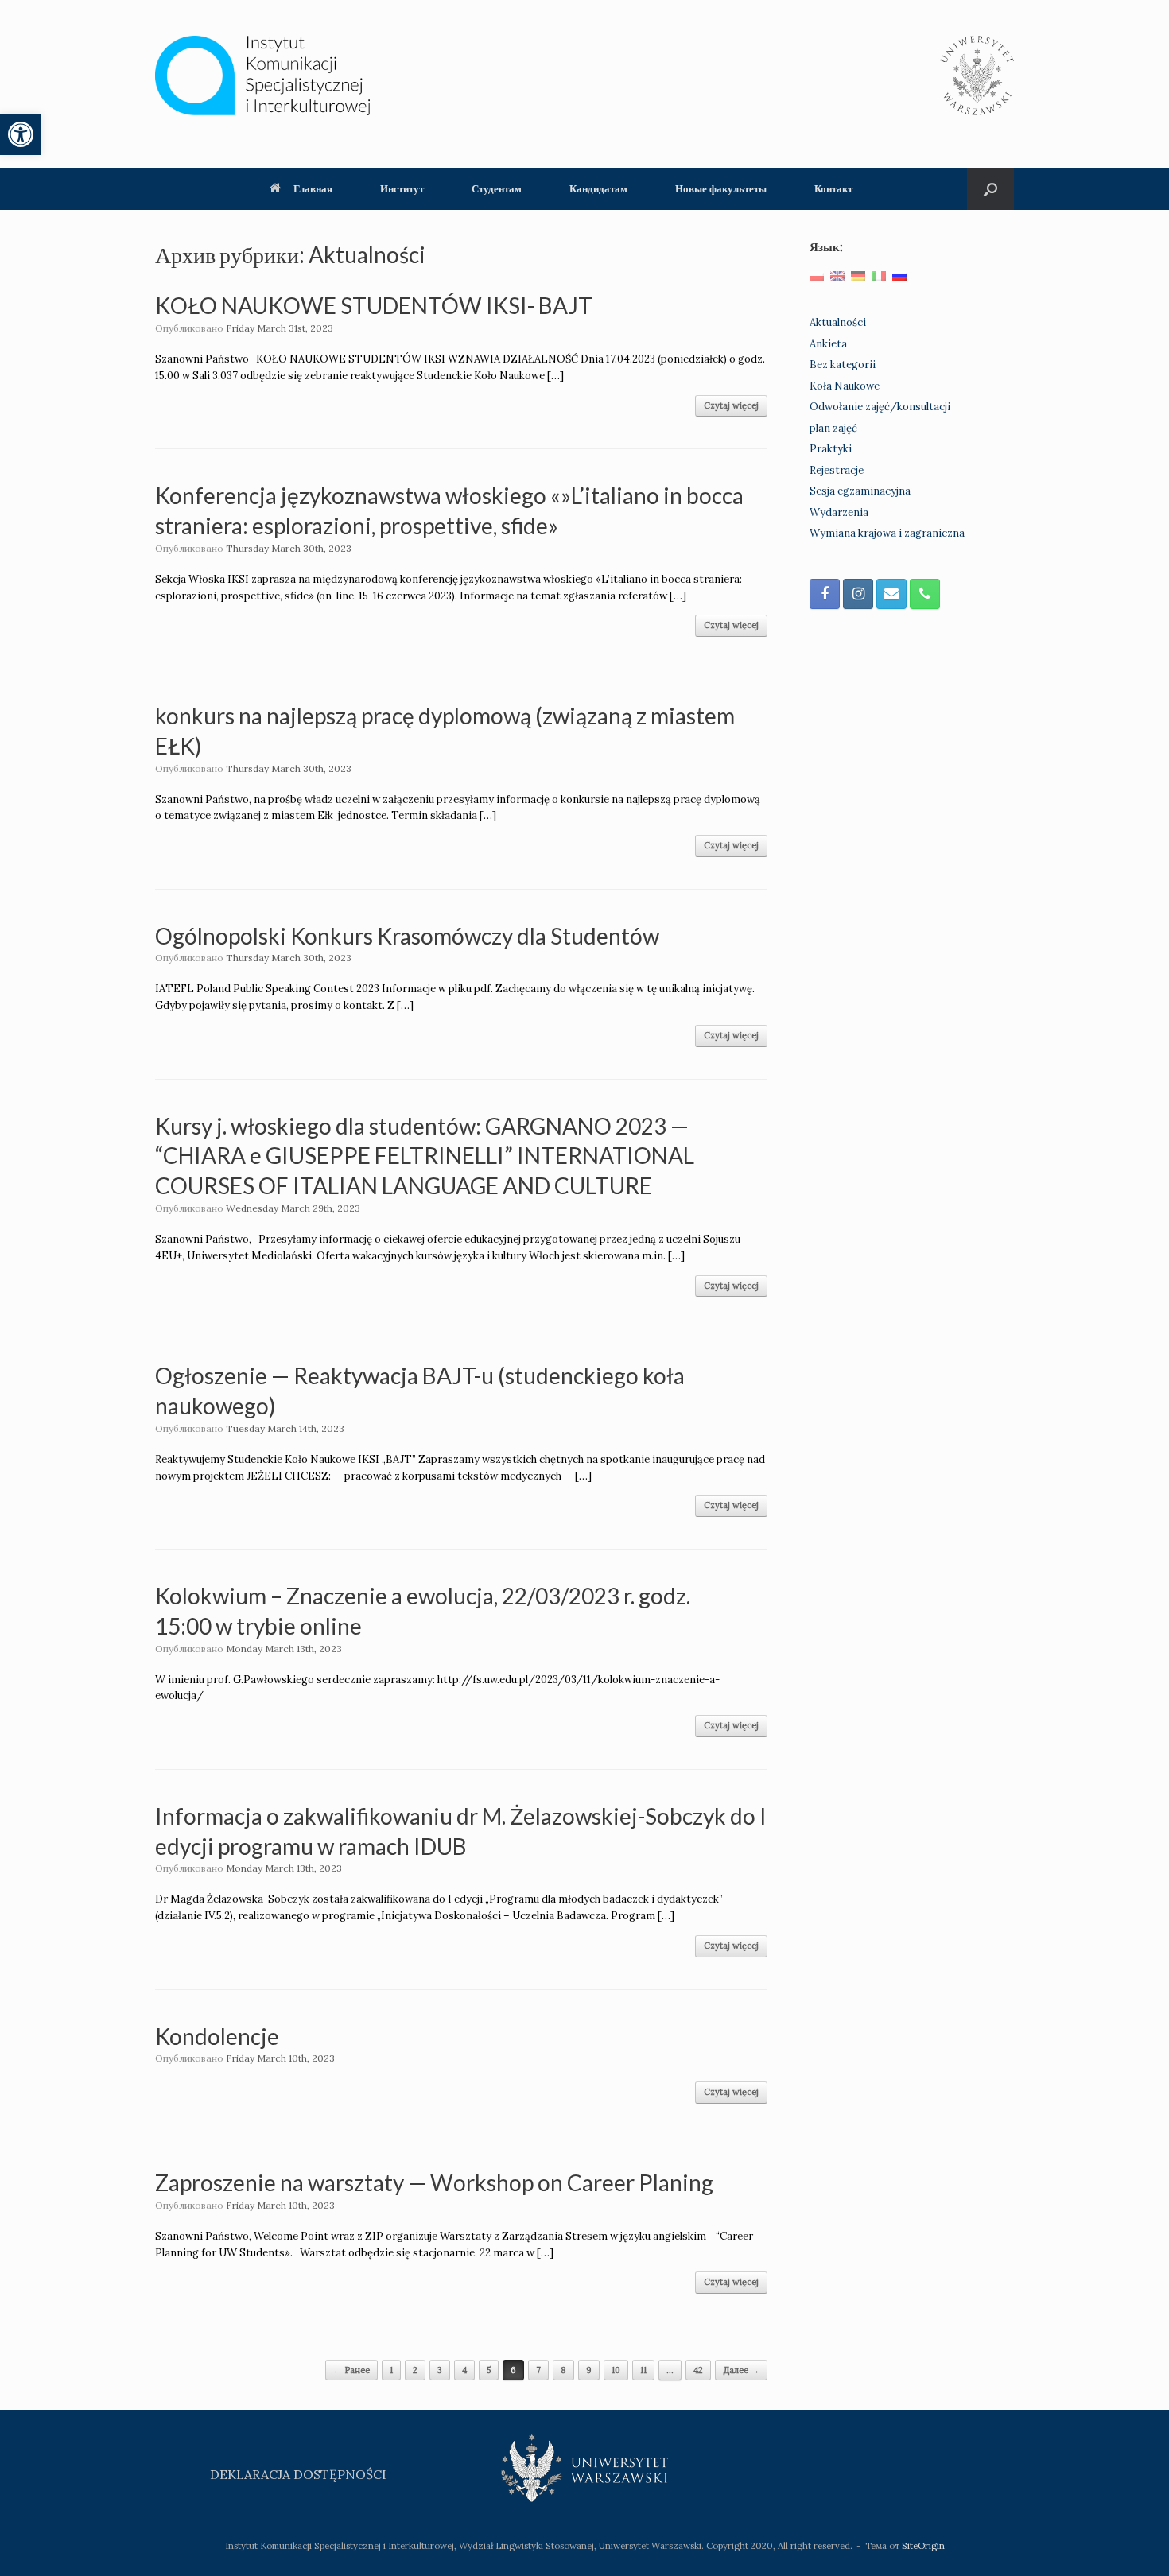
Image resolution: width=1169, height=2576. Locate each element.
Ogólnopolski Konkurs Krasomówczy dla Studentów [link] (407, 936)
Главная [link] (313, 188)
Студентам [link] (497, 188)
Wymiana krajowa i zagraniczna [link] (887, 533)
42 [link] (698, 2370)
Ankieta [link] (828, 344)
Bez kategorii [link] (843, 365)
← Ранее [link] (351, 2370)
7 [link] (538, 2370)
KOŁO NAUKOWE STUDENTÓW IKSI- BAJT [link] (374, 305)
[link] (21, 134)
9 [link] (589, 2370)
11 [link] (643, 2370)
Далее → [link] (741, 2370)
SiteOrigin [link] (923, 2545)
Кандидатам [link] (598, 188)
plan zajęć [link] (833, 428)
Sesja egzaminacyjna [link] (860, 491)
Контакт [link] (833, 188)
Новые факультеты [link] (721, 188)
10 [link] (616, 2370)
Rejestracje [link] (837, 470)
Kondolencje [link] (217, 2036)
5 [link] (489, 2370)
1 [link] (391, 2370)
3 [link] (440, 2370)
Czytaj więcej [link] (731, 405)
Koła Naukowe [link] (845, 386)
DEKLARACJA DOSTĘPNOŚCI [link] (298, 2474)
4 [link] (464, 2370)
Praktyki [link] (831, 449)
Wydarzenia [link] (839, 512)
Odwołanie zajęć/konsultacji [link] (880, 407)
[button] (990, 189)
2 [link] (415, 2370)
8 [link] (563, 2370)
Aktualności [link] (838, 322)
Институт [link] (402, 188)
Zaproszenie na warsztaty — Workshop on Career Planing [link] (434, 2182)
